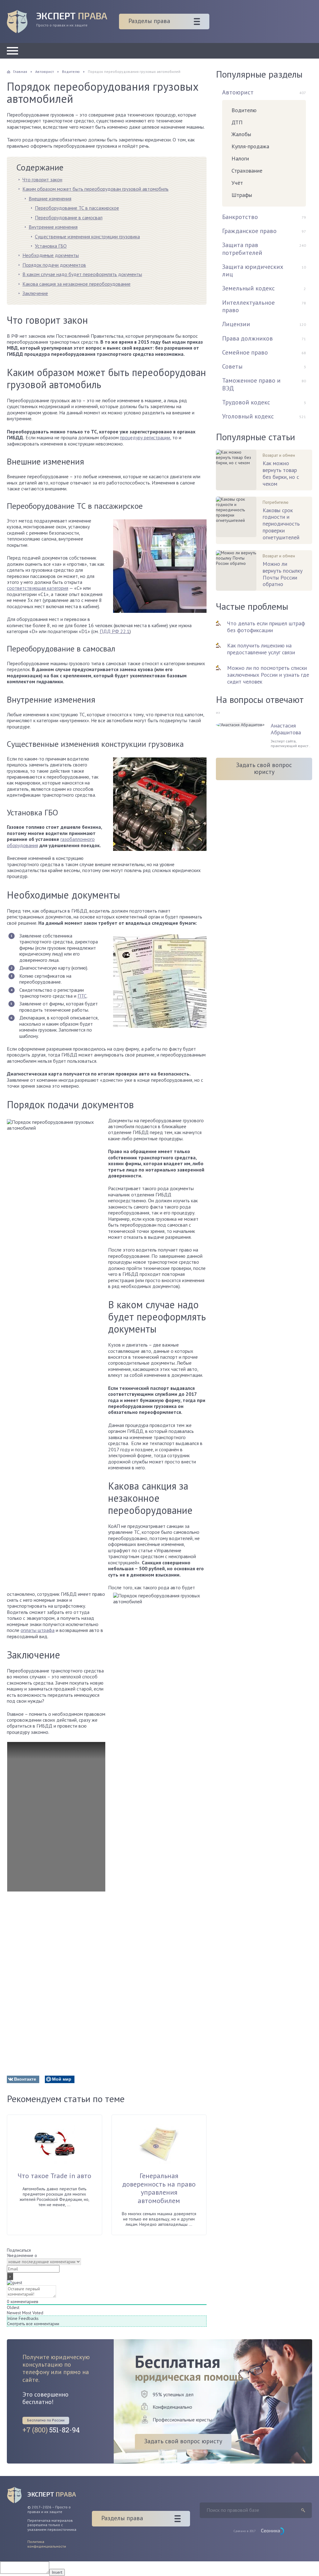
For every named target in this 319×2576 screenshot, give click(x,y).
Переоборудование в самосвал (69, 217)
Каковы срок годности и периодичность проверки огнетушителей (281, 524)
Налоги (240, 158)
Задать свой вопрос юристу (264, 768)
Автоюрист (238, 92)
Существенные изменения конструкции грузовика (87, 236)
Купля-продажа (250, 146)
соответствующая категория (38, 588)
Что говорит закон (42, 179)
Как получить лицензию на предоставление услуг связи (261, 649)
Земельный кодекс (248, 288)
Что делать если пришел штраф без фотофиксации (266, 627)
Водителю (244, 110)
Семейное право (245, 352)
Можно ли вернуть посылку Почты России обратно (283, 574)
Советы (232, 366)
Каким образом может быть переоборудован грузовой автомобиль (95, 189)
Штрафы (242, 195)
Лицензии (236, 324)
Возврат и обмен (279, 455)
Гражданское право (249, 231)
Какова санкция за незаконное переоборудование (76, 284)
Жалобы (241, 134)
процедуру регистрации (145, 437)
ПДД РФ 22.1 (115, 631)
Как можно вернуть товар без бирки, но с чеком (281, 473)
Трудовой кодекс (246, 402)
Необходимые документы (51, 255)
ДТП (237, 122)
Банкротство (240, 217)
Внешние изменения (50, 198)
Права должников (248, 338)
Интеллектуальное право (248, 306)
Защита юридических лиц (253, 270)
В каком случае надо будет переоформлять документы (82, 274)
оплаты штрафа (38, 1630)
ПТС (82, 996)
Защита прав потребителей (242, 249)
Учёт (237, 183)
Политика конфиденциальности (47, 2544)
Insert (57, 2572)
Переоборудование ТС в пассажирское (77, 208)
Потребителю (276, 502)
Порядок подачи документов (54, 265)
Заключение (35, 293)
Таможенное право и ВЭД (251, 384)
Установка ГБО (51, 246)
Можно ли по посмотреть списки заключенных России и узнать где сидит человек (268, 675)
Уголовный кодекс (248, 416)
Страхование (247, 171)
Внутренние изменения (53, 227)
